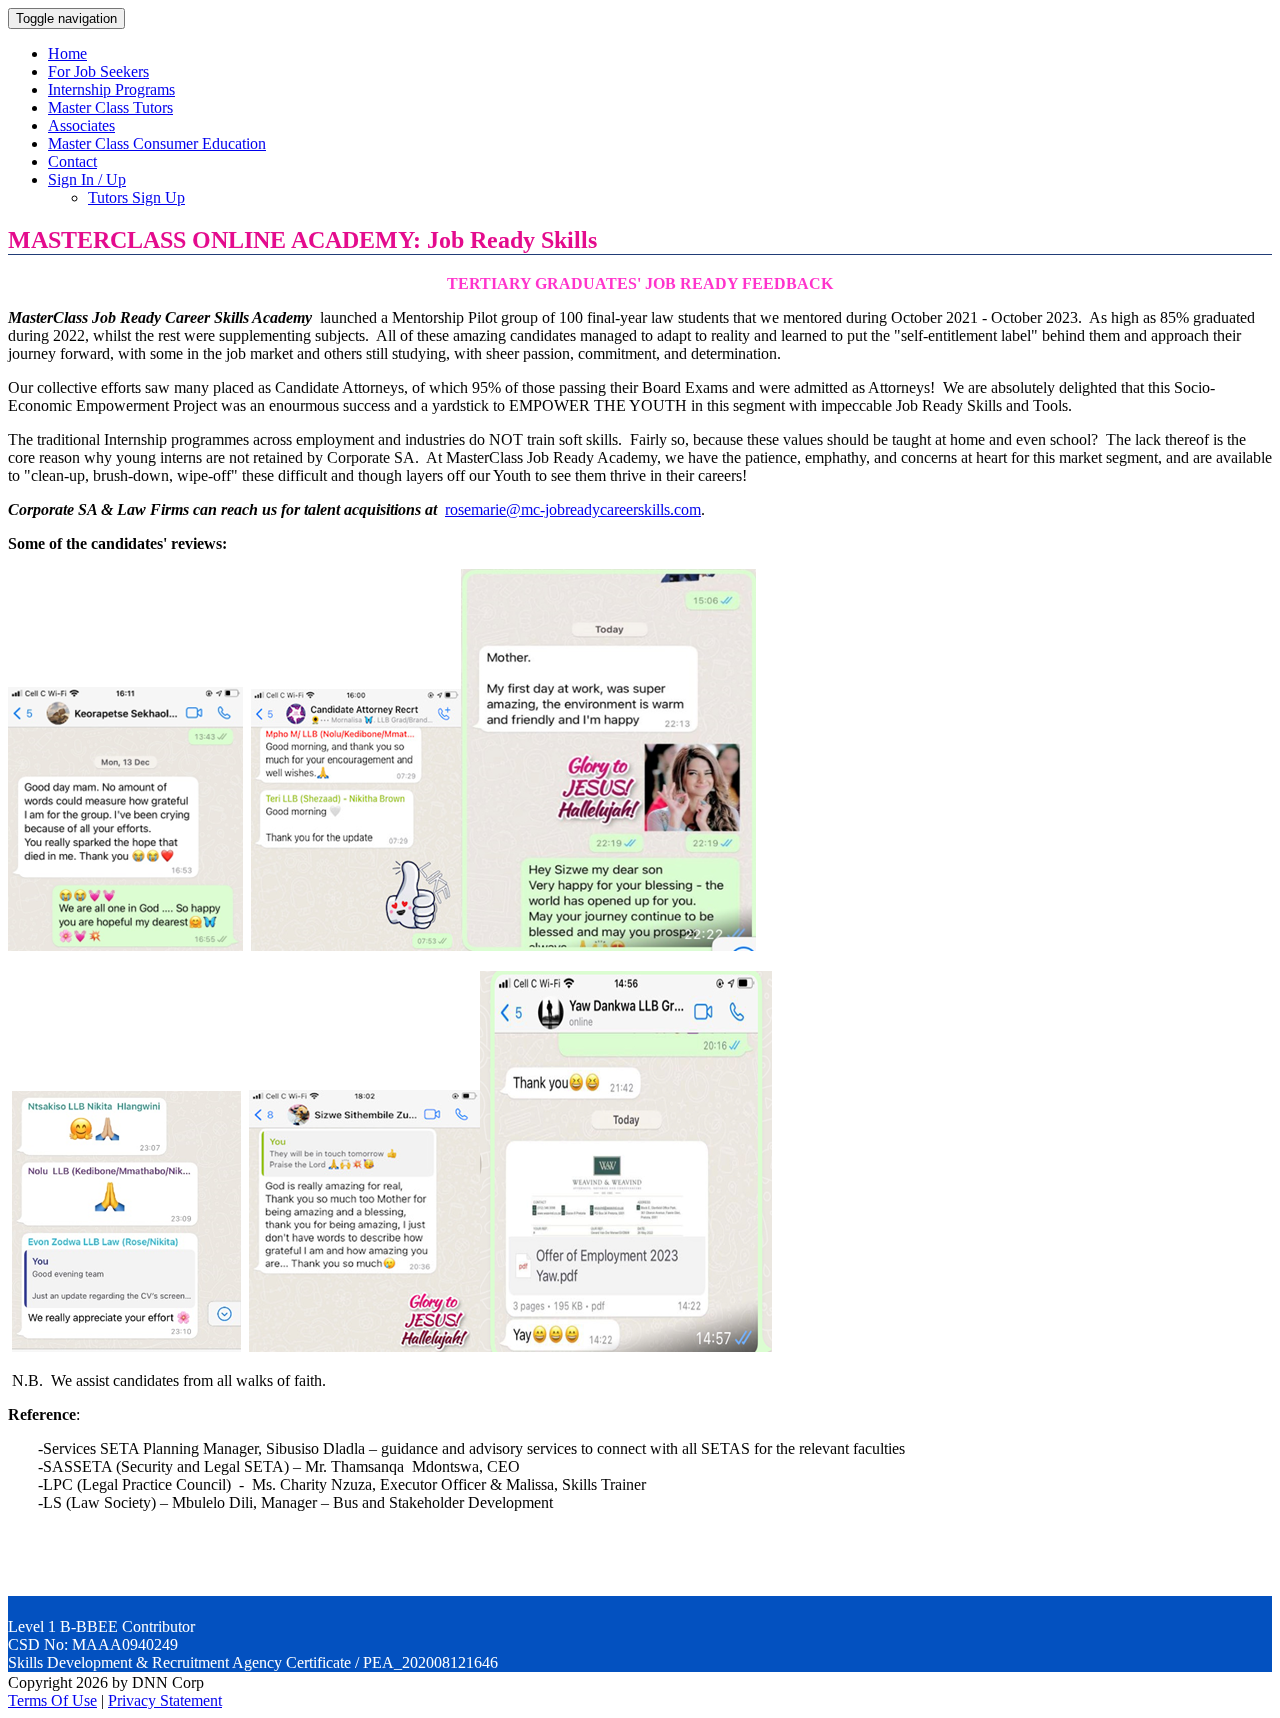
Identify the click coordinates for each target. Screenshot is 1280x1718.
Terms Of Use (52, 1700)
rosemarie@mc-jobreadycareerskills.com (573, 509)
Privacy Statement (165, 1700)
